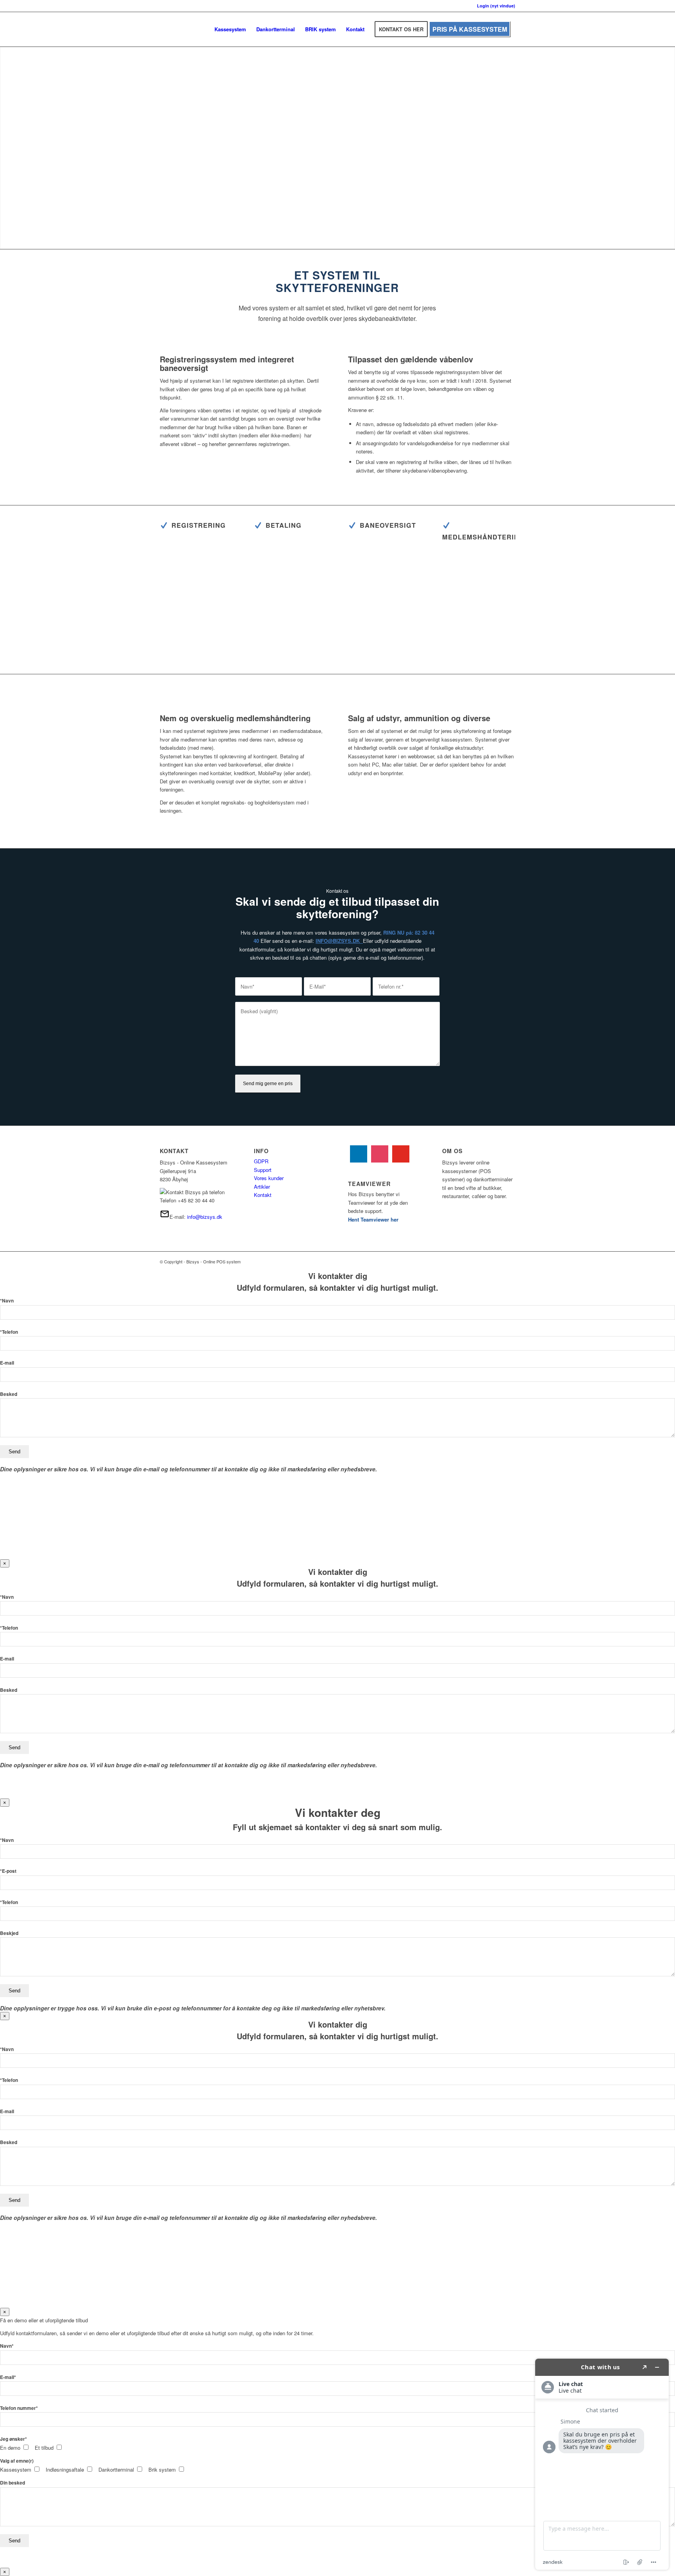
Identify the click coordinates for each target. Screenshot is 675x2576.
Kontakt (263, 1195)
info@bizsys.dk (205, 1217)
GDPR (261, 1161)
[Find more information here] (602, 2464)
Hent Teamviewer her (373, 1219)
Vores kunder (269, 1178)
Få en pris (403, 190)
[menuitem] (230, 29)
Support (263, 1170)
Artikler (262, 1187)
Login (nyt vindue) (496, 6)
